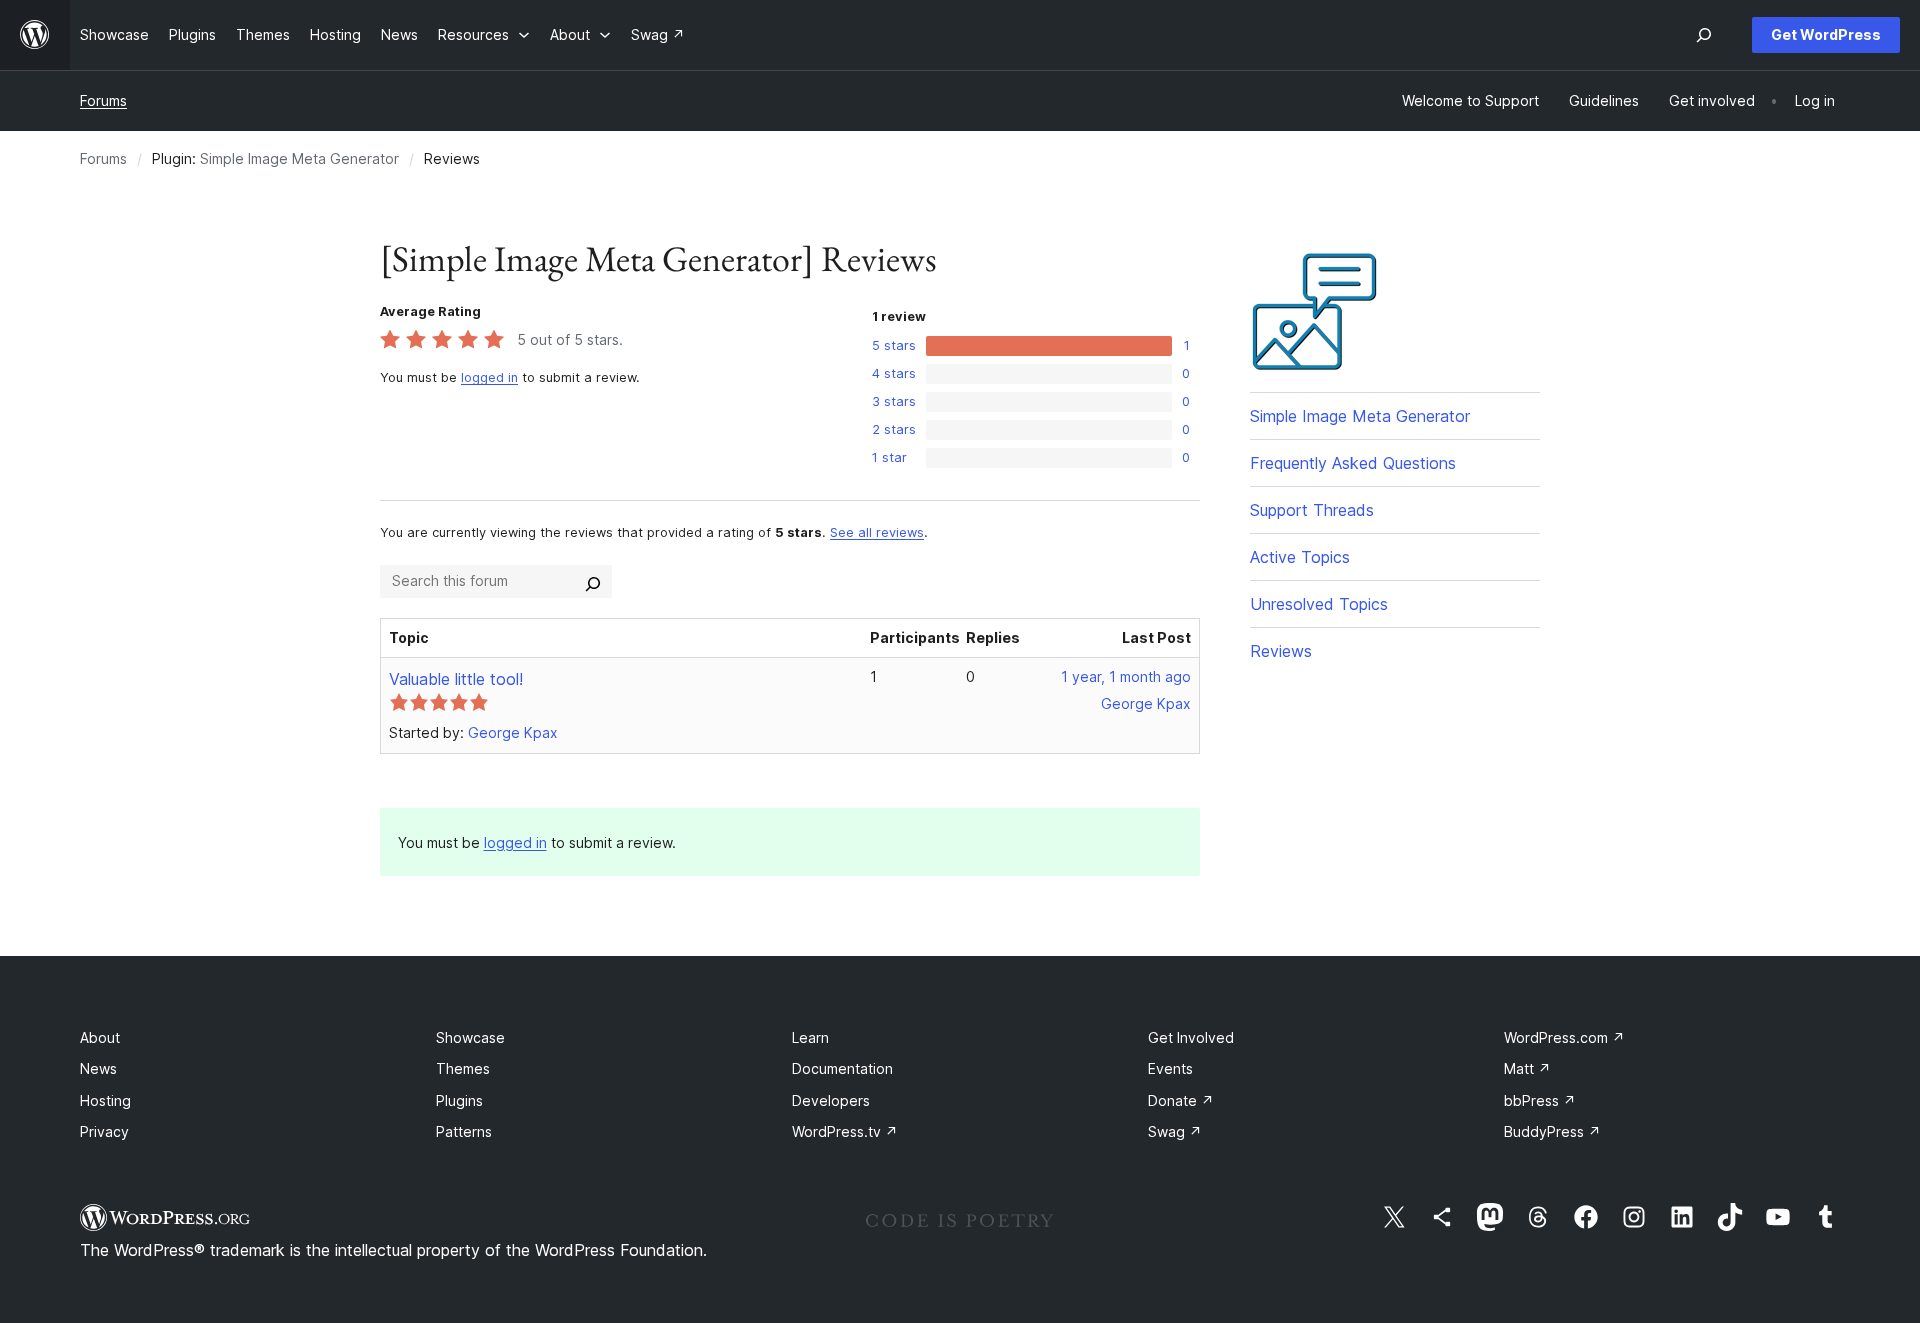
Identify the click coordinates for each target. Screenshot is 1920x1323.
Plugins (459, 1100)
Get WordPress (1826, 34)
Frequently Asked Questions (1353, 463)
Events (1170, 1068)
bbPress (1540, 1100)
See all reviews (877, 532)
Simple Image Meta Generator (299, 158)
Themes (463, 1068)
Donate (1181, 1100)
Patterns (464, 1131)
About (100, 1037)
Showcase (470, 1037)
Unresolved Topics (1319, 604)
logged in (489, 377)
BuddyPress (1552, 1131)
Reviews (1281, 651)
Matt (1527, 1068)
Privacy (104, 1131)
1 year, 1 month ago (1126, 676)
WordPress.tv (845, 1131)
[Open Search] (1704, 35)
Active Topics (1300, 557)
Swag (1175, 1131)
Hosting (105, 1100)
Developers (831, 1100)
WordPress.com (1564, 1037)
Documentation (842, 1068)
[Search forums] (593, 581)
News (98, 1068)
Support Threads (1312, 510)
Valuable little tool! (456, 679)
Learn (810, 1037)
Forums (103, 100)
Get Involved (1191, 1037)
